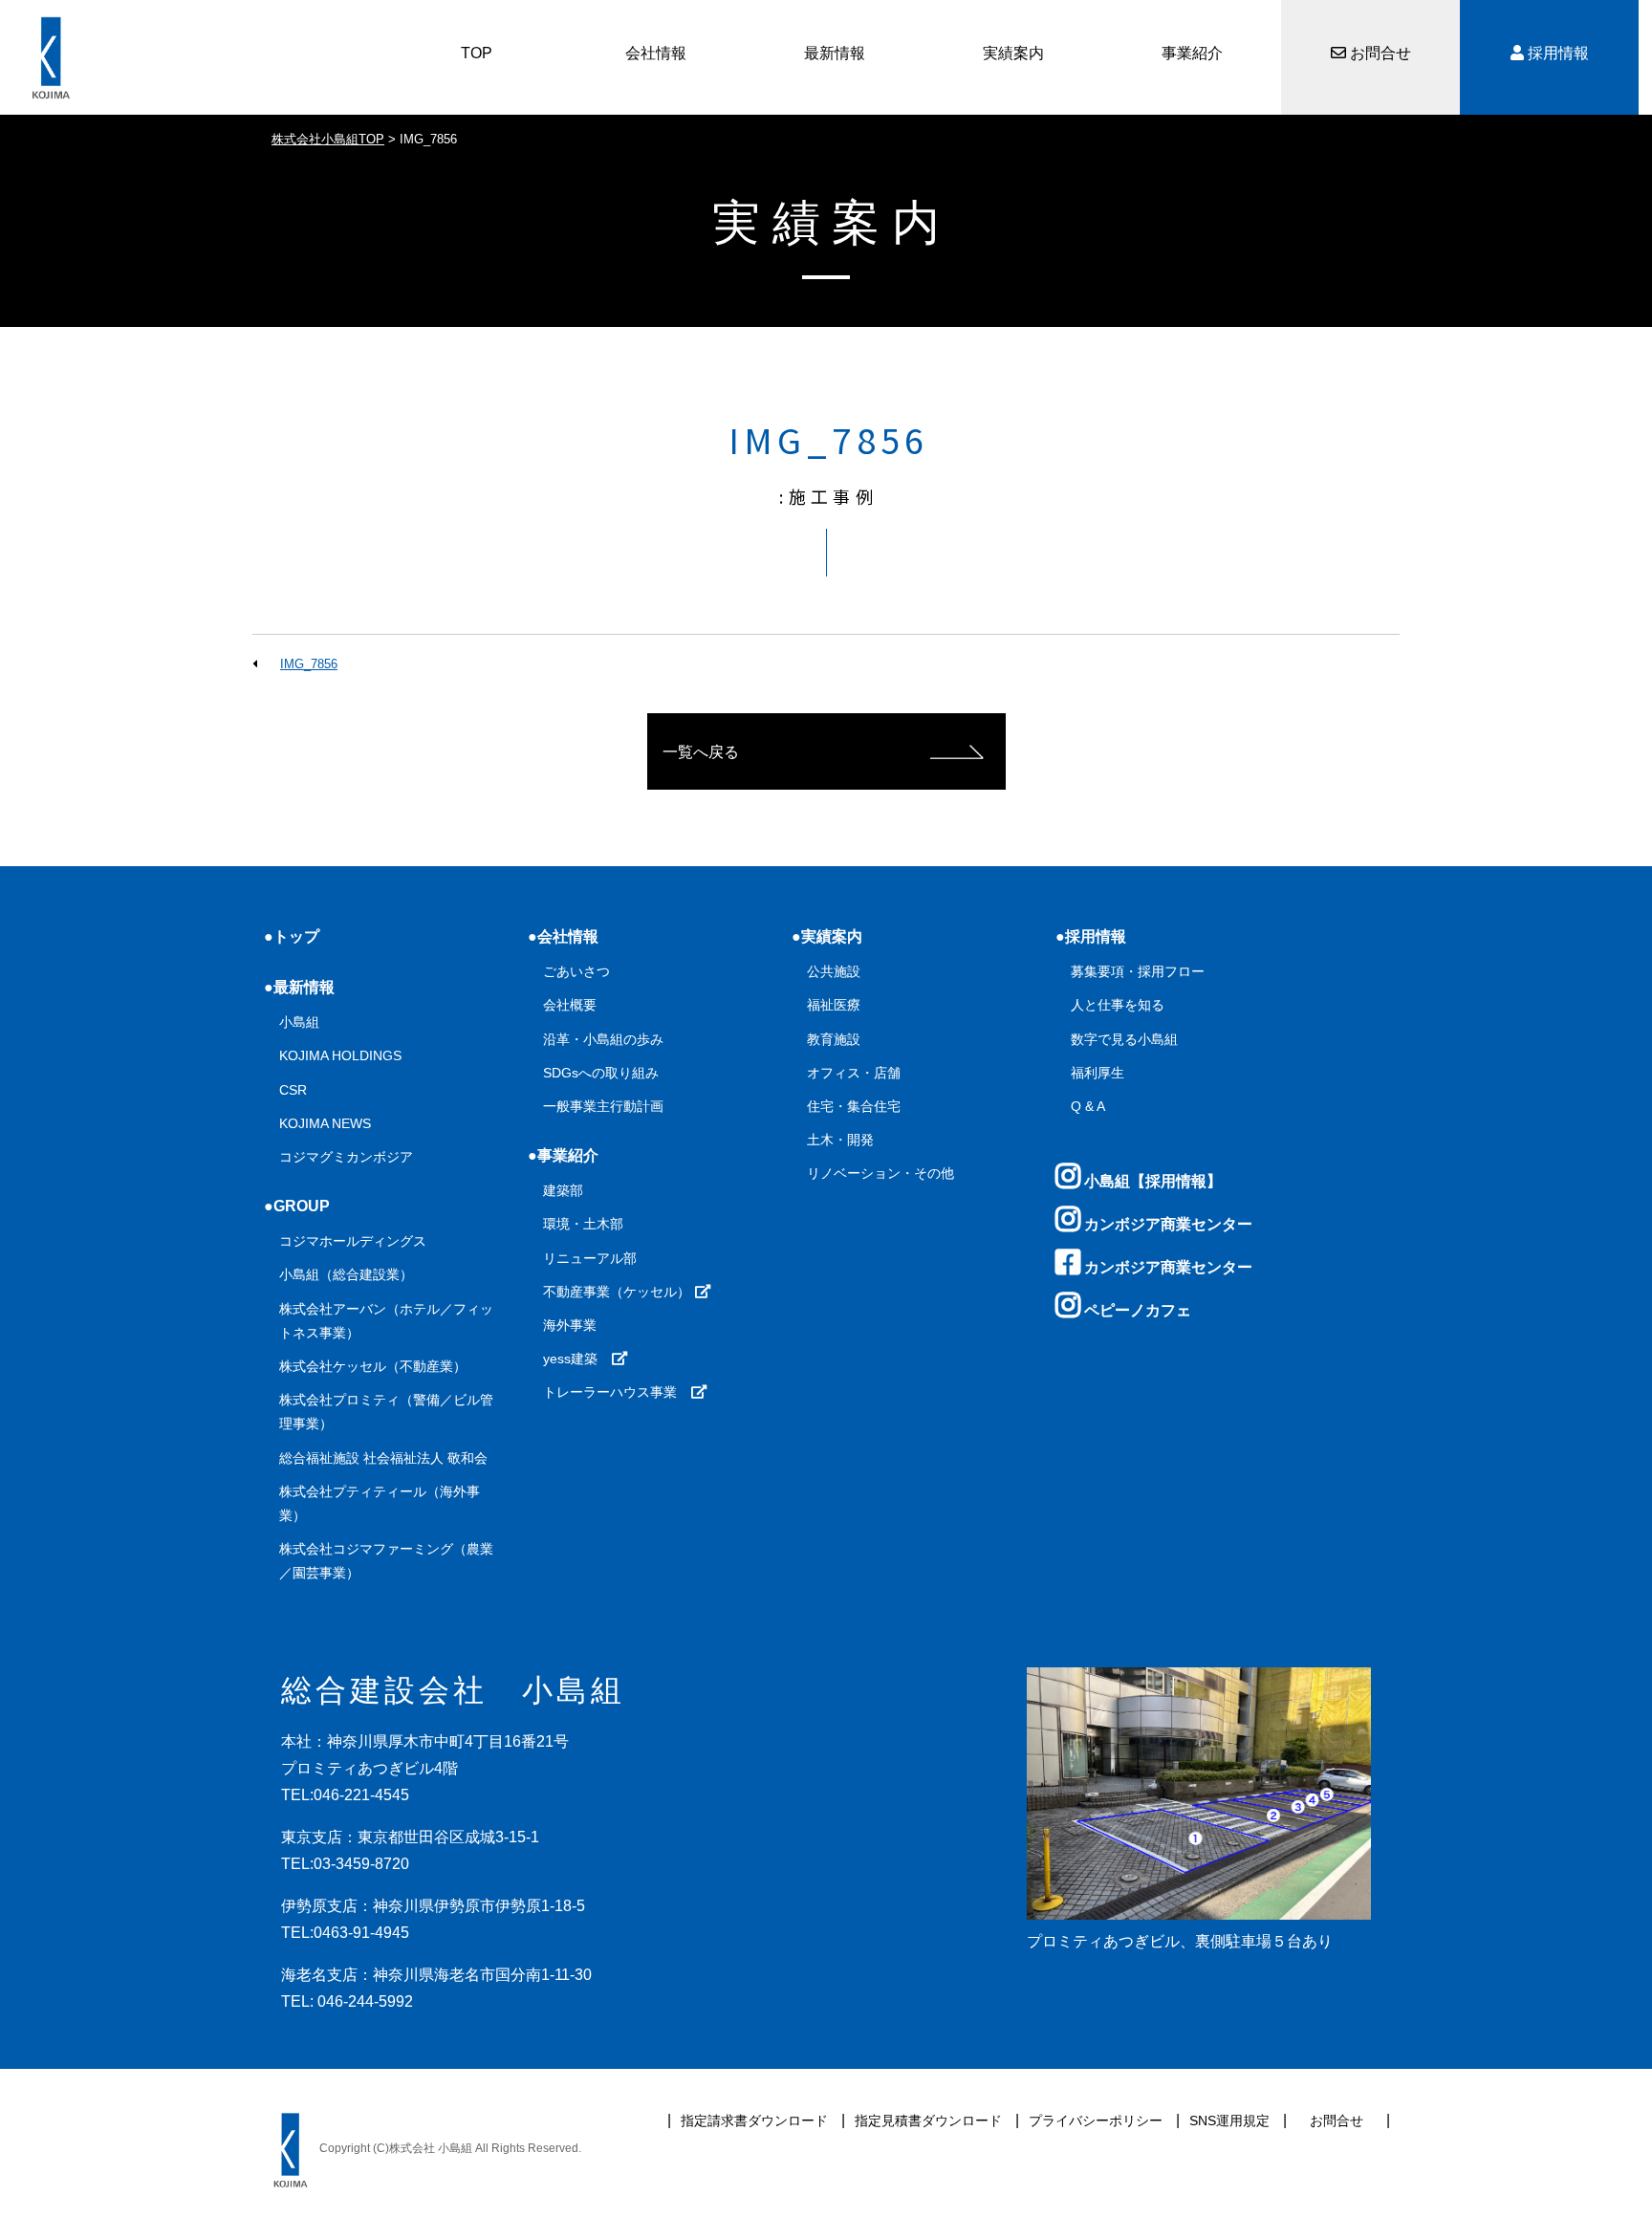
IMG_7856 (309, 664)
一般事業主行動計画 (603, 1106)
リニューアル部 (590, 1258)
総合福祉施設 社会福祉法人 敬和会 (383, 1458)
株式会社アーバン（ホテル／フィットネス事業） (386, 1321)
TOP (477, 53)
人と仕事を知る (1118, 1005)
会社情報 (656, 53)
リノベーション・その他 (880, 1173)
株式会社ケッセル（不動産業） (373, 1366)
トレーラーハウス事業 (617, 1392)
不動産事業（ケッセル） (619, 1292)
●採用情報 (1091, 936)
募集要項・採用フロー (1138, 971)
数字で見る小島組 (1124, 1039)
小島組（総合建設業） (346, 1274)
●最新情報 (299, 987)
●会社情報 (563, 936)
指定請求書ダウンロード (754, 2120)
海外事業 (570, 1325)
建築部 (563, 1190)
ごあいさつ (576, 971)
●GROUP (297, 1206)
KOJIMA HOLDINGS (340, 1055)
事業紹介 (1192, 53)
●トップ (292, 936)
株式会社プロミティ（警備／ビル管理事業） (386, 1412)
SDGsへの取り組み (601, 1073)
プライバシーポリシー (1096, 2120)
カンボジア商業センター (1166, 1224)
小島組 (299, 1022)
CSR (293, 1090)
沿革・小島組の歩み (603, 1039)
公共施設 (834, 971)
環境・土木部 (583, 1224)
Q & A (1088, 1106)
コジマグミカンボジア (346, 1157)
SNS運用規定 (1229, 2120)
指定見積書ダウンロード (928, 2120)
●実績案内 (827, 936)
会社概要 (570, 1005)
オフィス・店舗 (854, 1073)
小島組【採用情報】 (1151, 1181)
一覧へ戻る (701, 752)
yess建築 (577, 1359)
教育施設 (834, 1039)
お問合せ (1379, 53)
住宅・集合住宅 (854, 1106)
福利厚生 (1098, 1073)
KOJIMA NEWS (325, 1123)
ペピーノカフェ (1136, 1310)
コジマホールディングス (353, 1241)
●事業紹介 (563, 1155)
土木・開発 (840, 1140)
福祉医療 (834, 1005)
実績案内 (1013, 53)
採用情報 (1556, 53)
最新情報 (835, 53)
